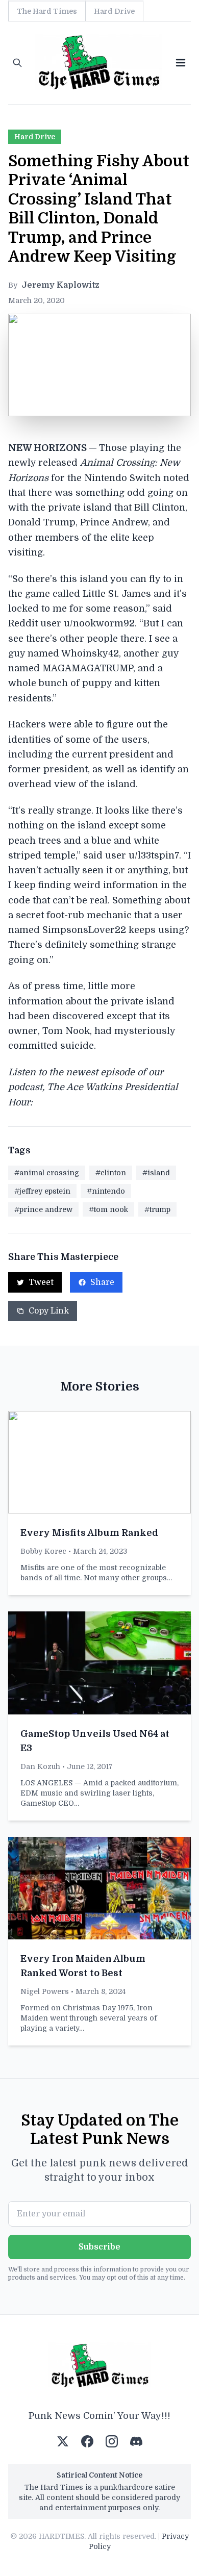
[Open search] (17, 63)
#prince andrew (43, 1209)
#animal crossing (47, 1173)
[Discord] (136, 2441)
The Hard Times (47, 11)
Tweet (41, 1282)
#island (156, 1173)
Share (102, 1282)
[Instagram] (112, 2441)
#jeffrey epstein (42, 1191)
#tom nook (108, 1209)
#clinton (111, 1173)
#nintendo (106, 1191)
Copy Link (49, 1311)
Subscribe (99, 2247)
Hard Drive (114, 11)
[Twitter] (63, 2441)
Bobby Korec (43, 1551)
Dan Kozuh (40, 1766)
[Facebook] (87, 2441)
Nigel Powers (45, 1991)
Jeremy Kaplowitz (60, 285)
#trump (157, 1209)
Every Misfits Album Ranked (89, 1533)
